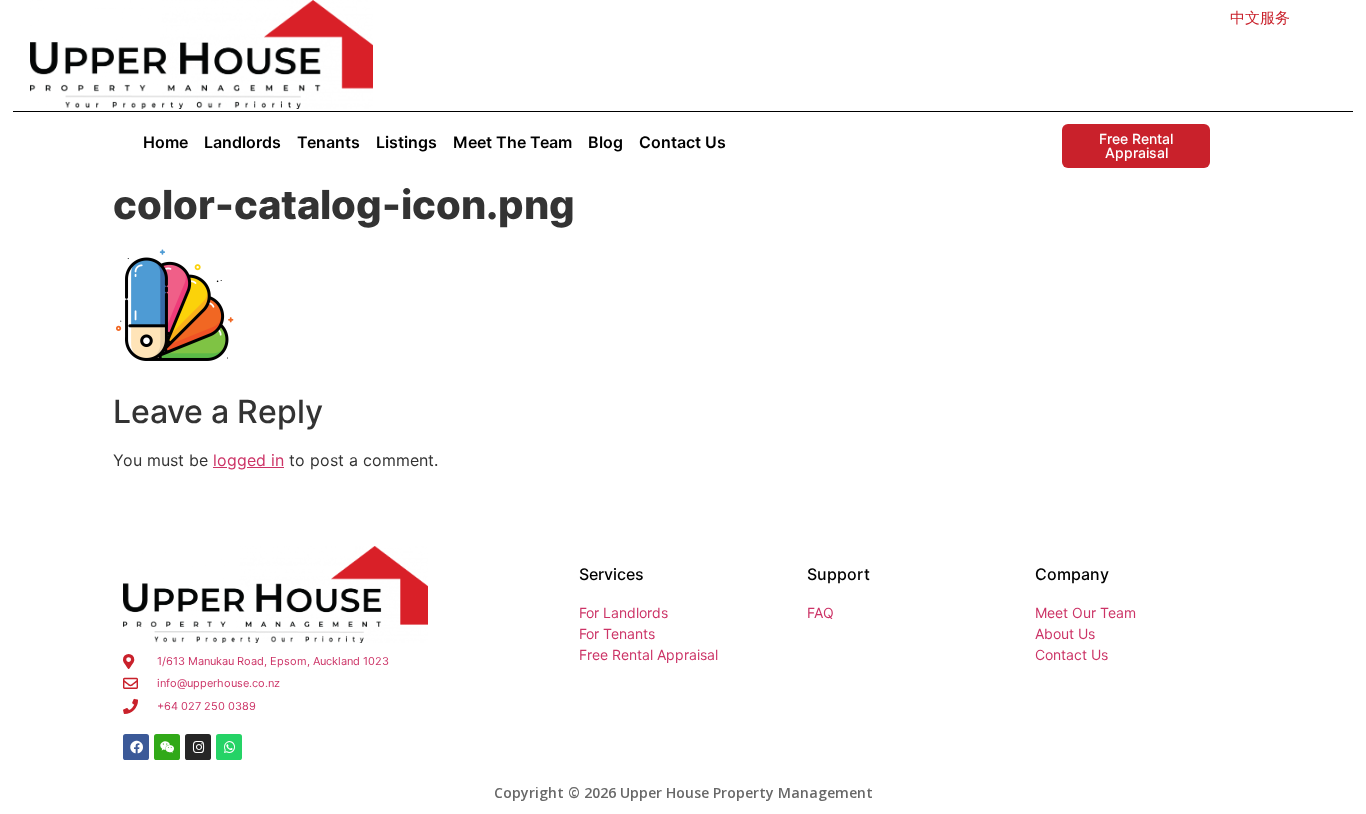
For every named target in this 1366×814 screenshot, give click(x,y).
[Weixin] (167, 747)
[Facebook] (136, 747)
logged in (248, 460)
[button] (1260, 17)
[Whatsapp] (229, 747)
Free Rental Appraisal (1136, 145)
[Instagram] (198, 747)
